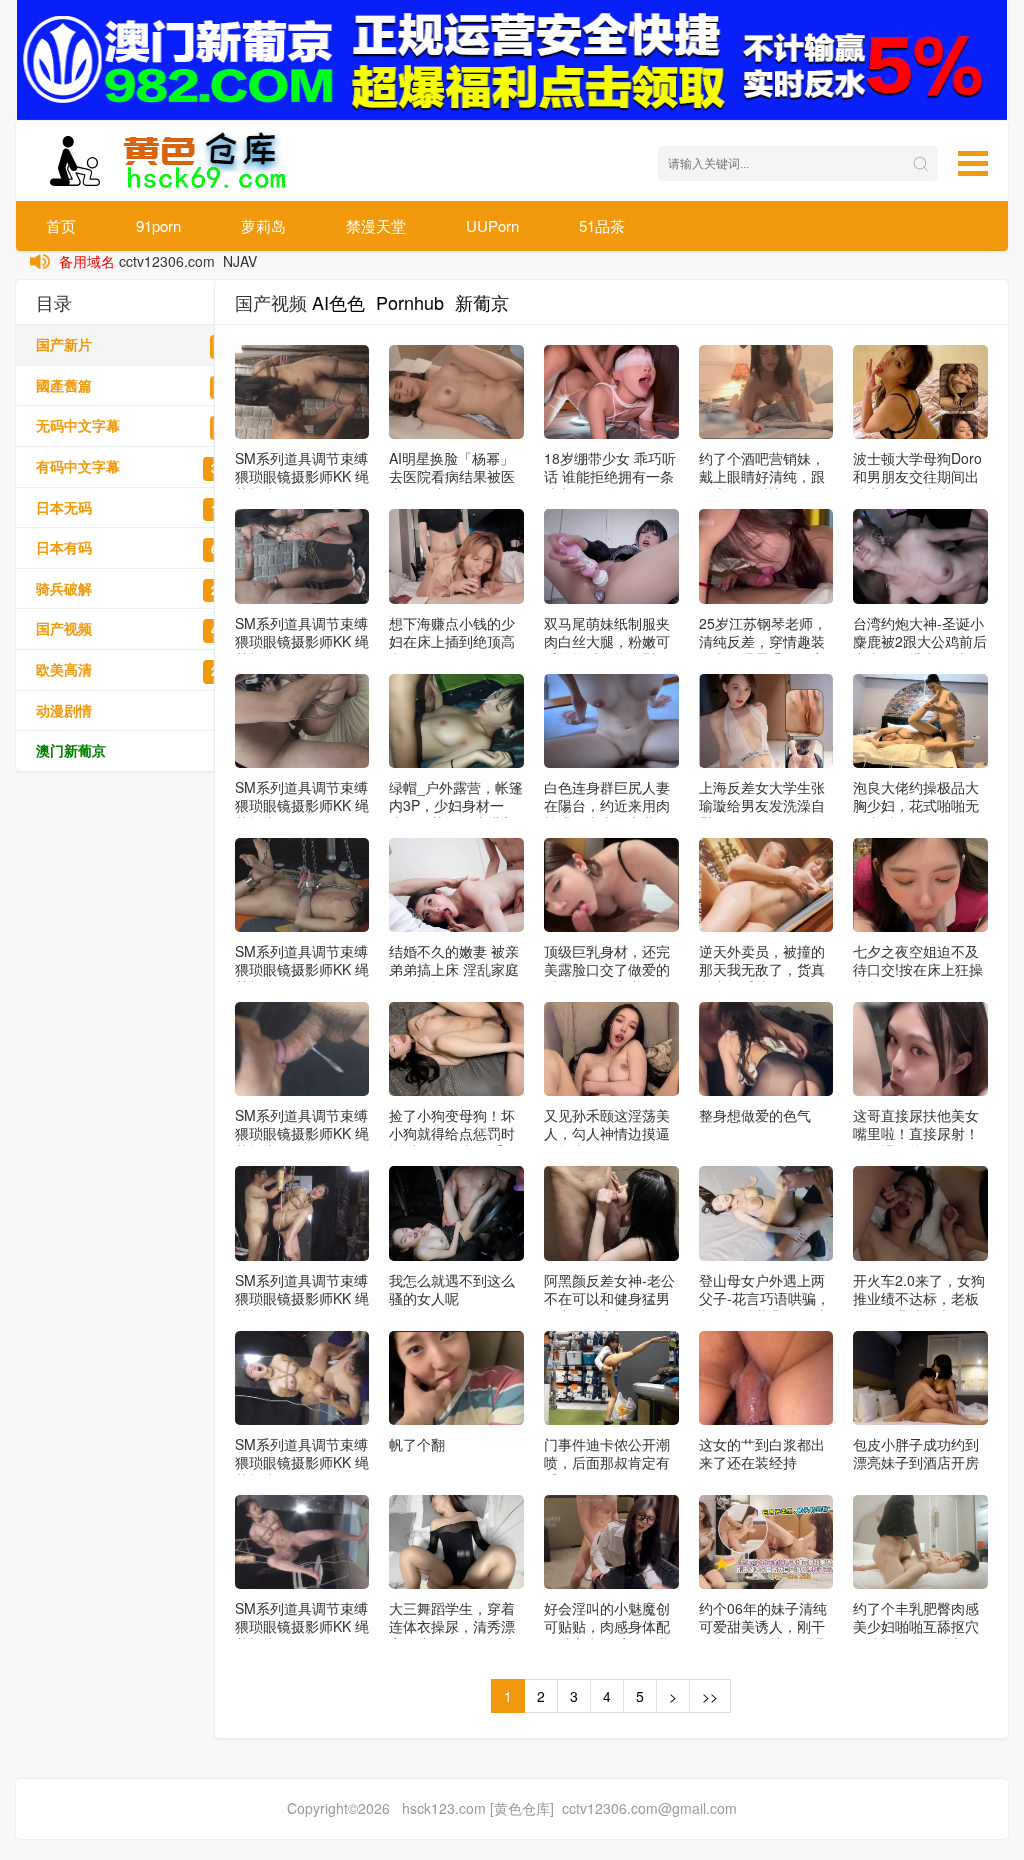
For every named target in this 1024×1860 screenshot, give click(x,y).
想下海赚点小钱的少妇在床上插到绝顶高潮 (452, 641)
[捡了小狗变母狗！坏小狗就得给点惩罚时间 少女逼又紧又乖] (456, 1049)
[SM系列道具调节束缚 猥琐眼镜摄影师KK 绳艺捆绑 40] (302, 1213)
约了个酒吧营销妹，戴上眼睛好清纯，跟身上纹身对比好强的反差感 (762, 485)
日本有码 (141, 547)
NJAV (240, 261)
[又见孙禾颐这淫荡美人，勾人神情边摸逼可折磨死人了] (611, 1049)
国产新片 (141, 344)
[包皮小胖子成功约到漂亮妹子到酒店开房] (920, 1378)
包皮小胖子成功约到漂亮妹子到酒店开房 (916, 1453)
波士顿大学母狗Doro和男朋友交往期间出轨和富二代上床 (917, 476)
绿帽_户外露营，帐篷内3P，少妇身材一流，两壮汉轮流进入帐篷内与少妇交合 (456, 814)
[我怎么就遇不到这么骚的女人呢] (456, 1213)
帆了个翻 (417, 1444)
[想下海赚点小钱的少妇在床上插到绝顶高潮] (456, 556)
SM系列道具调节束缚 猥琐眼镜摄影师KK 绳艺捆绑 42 (302, 969)
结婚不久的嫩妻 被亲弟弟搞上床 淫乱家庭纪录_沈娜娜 (454, 969)
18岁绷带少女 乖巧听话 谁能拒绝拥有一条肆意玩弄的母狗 (610, 476)
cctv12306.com (167, 261)
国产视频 (141, 628)
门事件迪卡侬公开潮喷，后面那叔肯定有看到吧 (607, 1462)
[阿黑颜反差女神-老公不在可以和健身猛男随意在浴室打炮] (611, 1213)
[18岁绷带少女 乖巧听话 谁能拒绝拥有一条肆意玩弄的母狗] (611, 392)
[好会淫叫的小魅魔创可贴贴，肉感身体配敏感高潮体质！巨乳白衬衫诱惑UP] (611, 1542)
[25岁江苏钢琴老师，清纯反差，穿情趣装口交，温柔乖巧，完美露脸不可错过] (766, 556)
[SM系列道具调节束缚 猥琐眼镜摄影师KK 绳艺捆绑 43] (302, 721)
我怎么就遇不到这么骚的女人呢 (452, 1289)
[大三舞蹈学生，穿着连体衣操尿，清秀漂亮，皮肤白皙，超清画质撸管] (456, 1542)
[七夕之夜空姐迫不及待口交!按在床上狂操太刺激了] (920, 885)
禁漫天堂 (376, 225)
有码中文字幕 (141, 466)
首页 (61, 225)
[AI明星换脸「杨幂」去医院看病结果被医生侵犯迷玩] (456, 392)
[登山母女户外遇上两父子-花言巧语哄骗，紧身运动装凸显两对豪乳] (766, 1213)
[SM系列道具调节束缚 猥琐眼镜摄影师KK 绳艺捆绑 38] (302, 1542)
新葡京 (482, 302)
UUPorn (492, 225)
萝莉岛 (263, 225)
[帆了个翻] (456, 1378)
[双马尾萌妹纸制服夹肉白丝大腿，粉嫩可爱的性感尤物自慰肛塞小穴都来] (611, 556)
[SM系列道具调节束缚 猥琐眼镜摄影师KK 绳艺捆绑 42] (302, 885)
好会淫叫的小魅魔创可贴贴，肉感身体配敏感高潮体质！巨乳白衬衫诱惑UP (607, 1635)
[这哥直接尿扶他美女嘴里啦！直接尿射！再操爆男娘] (920, 1049)
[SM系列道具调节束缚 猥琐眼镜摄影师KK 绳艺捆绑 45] (302, 392)
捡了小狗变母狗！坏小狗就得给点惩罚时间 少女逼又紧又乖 (452, 1133)
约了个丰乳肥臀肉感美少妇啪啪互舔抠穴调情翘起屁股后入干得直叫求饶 (916, 1635)
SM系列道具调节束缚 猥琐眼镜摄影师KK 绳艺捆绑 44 (302, 641)
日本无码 (141, 507)
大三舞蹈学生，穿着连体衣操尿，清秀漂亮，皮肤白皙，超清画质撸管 (452, 1635)
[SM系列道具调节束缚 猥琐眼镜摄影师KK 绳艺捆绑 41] (302, 1049)
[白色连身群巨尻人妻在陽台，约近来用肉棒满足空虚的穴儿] (611, 721)
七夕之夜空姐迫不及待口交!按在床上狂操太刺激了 (918, 969)
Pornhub (410, 302)
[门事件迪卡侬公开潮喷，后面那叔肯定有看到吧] (611, 1378)
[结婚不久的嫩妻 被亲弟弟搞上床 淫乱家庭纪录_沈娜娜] (456, 885)
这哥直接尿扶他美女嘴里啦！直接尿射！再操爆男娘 (916, 1133)
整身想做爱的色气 (755, 1115)
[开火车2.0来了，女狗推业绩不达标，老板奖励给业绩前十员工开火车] (920, 1213)
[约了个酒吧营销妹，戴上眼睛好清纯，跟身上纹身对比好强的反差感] (766, 392)
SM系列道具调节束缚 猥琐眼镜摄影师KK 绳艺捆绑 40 (302, 1298)
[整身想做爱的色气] (766, 1049)
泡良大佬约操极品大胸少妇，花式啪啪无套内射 (916, 805)
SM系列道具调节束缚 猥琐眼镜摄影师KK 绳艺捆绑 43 (302, 805)
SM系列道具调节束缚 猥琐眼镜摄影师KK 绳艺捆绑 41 (302, 1133)
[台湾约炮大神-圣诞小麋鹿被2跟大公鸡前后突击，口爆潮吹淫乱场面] (920, 556)
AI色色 (338, 302)
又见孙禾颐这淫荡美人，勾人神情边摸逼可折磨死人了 (607, 1133)
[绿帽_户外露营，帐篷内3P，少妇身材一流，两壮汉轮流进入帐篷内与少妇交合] (456, 721)
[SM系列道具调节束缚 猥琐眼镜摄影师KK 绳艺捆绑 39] (302, 1378)
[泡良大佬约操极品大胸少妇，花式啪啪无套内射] (920, 721)
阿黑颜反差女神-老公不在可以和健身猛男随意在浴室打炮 (609, 1298)
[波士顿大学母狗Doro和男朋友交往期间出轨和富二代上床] (920, 392)
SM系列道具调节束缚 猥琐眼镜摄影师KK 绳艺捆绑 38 (302, 1626)
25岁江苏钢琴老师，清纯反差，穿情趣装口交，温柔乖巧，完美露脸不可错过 (763, 650)
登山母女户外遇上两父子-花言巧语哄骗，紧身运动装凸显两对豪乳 (764, 1307)
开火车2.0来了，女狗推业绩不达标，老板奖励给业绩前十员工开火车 (919, 1307)
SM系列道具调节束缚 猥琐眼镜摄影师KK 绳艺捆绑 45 (302, 476)
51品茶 (602, 225)
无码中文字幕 (141, 425)
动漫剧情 (141, 710)
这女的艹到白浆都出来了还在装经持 (762, 1453)
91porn (158, 225)
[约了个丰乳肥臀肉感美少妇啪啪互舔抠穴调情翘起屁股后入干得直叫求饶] (920, 1542)
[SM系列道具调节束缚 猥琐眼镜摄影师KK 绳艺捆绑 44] (302, 556)
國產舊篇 (141, 385)
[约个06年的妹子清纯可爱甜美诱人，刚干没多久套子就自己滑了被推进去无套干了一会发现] (766, 1542)
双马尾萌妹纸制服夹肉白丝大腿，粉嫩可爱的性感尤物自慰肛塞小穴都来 (607, 650)
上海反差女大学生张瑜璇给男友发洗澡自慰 (762, 805)
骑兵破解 (141, 588)
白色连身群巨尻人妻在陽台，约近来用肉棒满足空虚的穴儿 (607, 805)
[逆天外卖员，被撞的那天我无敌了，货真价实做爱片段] (766, 885)
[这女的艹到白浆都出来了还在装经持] (766, 1378)
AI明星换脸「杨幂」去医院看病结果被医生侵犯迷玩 (452, 476)
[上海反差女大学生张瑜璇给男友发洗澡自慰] (766, 721)
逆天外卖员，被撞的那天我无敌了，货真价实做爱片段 (762, 969)
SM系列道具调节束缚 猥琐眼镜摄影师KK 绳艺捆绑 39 (302, 1462)
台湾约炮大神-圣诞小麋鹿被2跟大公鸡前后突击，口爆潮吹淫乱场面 (920, 650)
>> (710, 1696)
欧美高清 (141, 669)
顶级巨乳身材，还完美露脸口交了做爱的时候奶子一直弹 (607, 969)
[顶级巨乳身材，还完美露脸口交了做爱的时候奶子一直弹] (611, 885)
